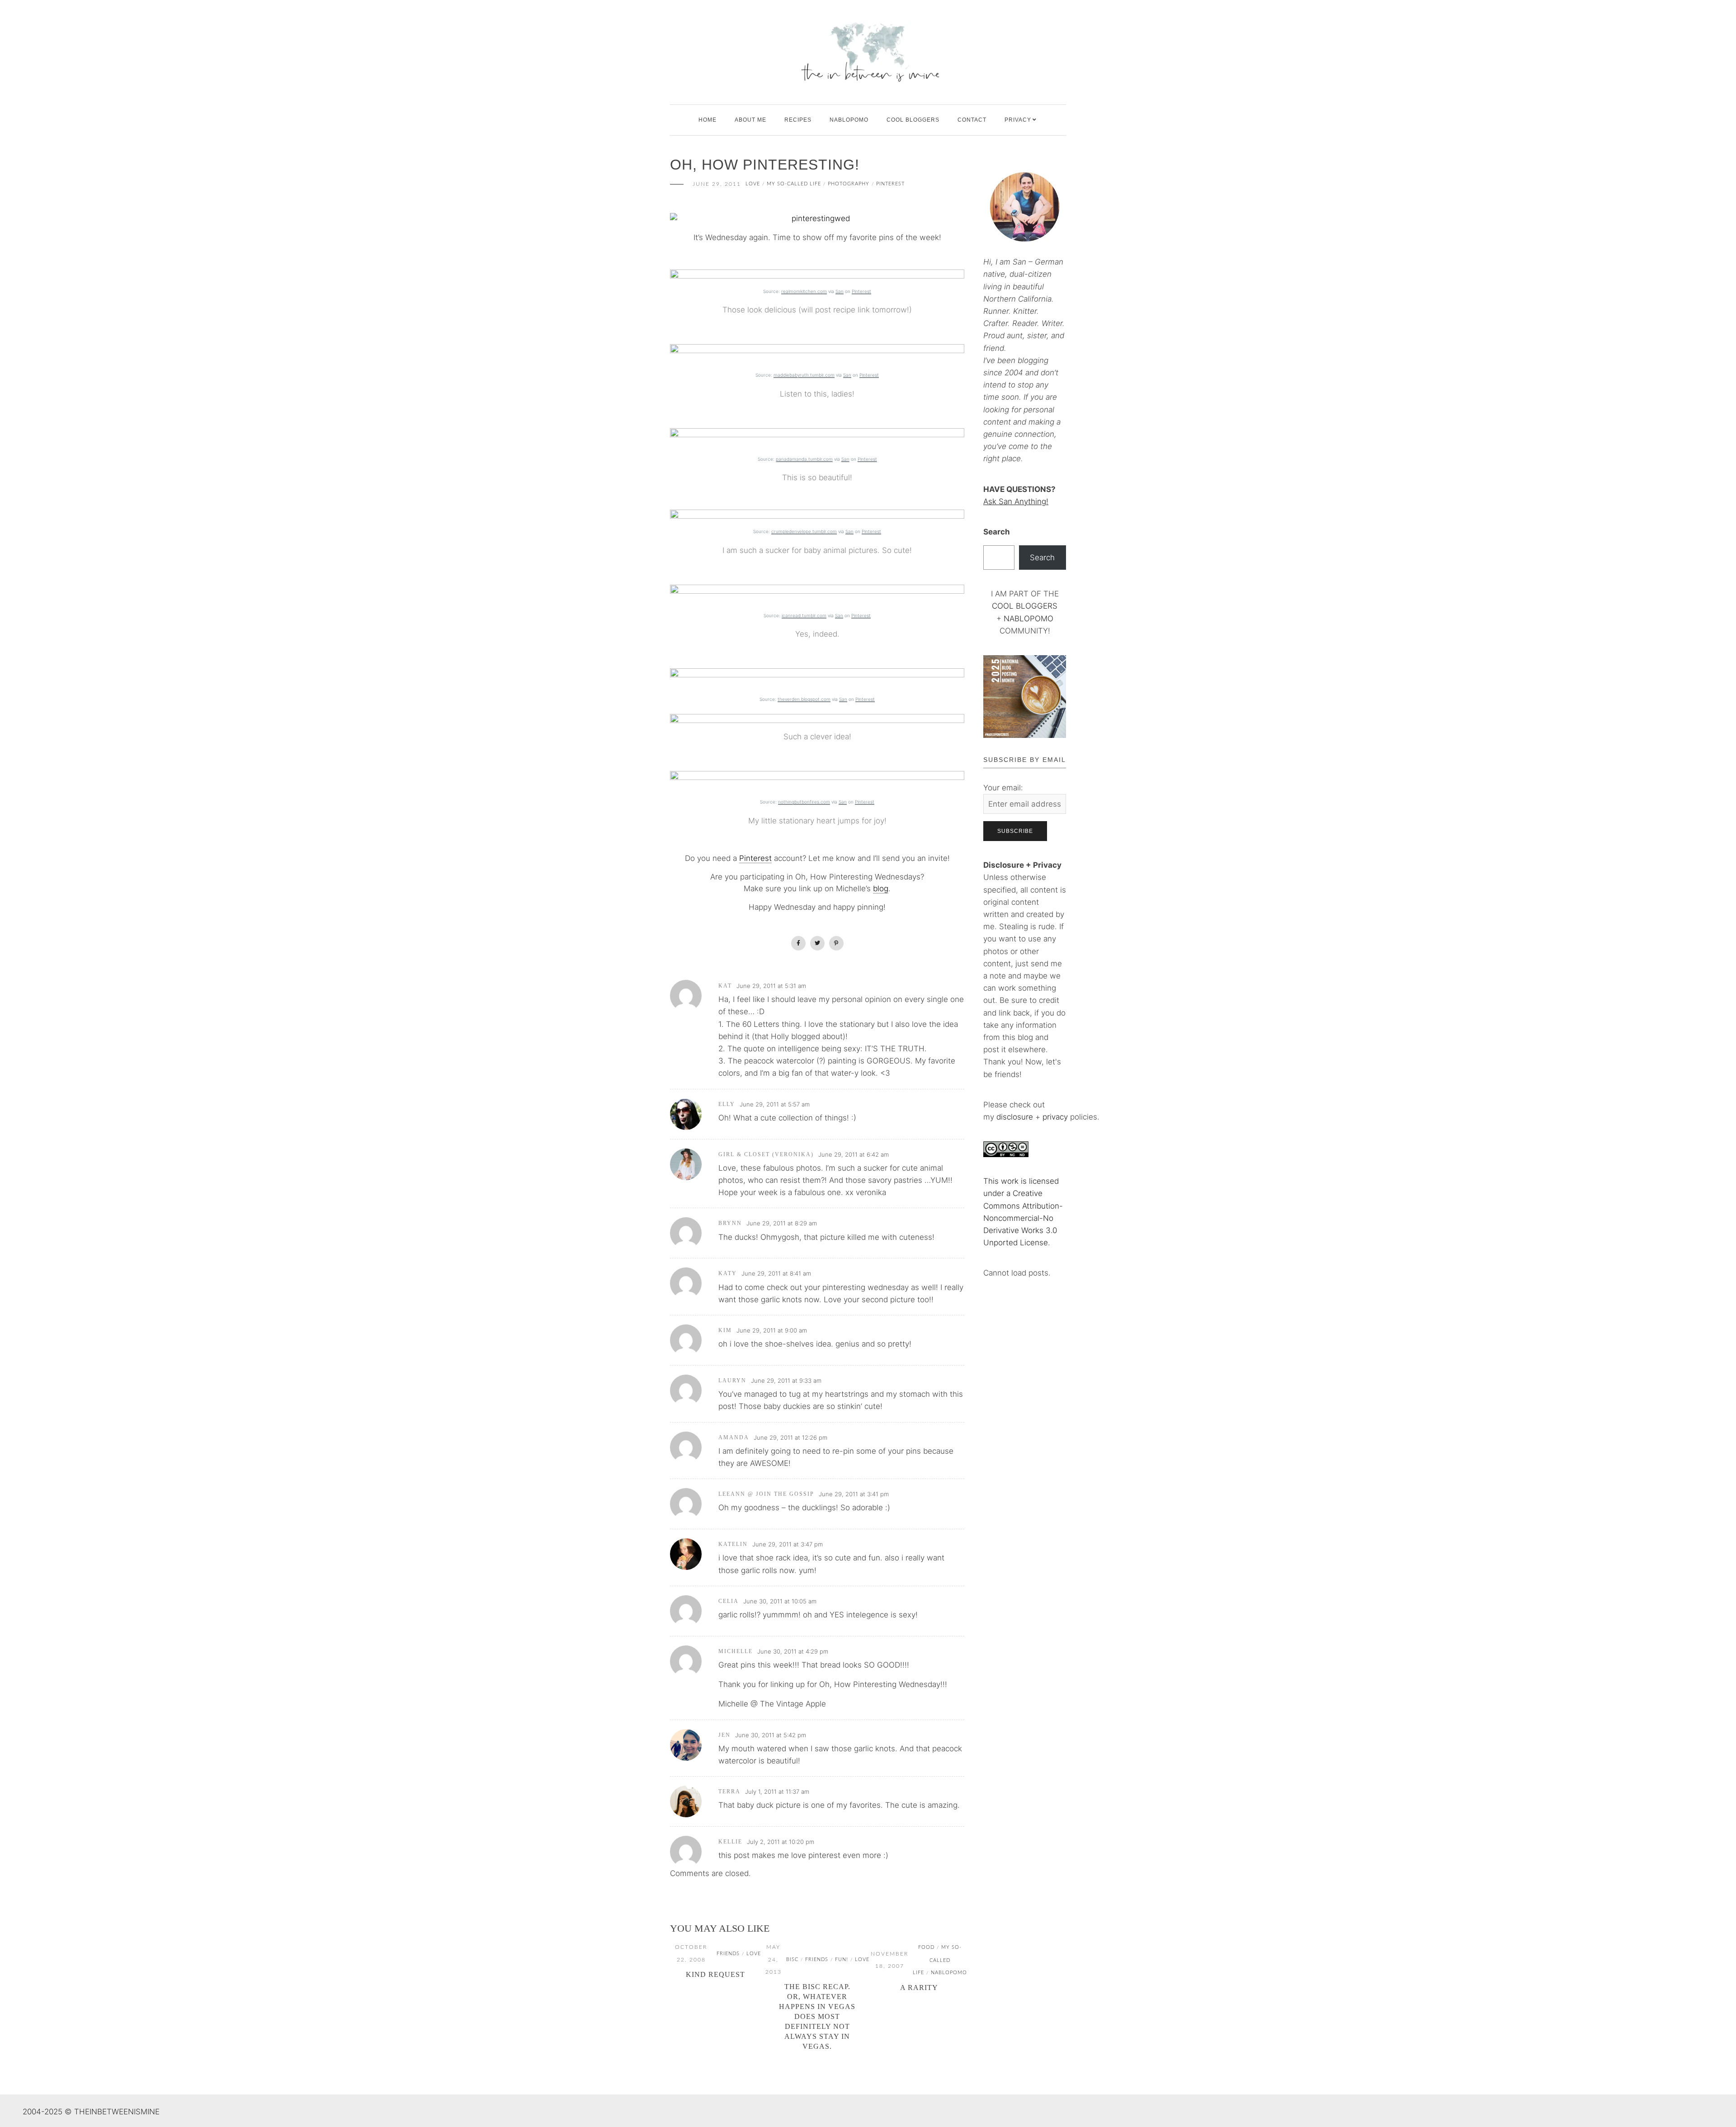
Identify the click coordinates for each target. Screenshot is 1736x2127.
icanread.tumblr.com (804, 615)
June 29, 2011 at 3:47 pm (788, 1544)
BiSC (792, 1959)
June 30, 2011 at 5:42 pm (771, 1735)
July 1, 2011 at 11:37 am (777, 1791)
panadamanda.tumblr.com (804, 459)
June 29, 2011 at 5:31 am (771, 986)
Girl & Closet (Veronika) (766, 1154)
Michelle (736, 1651)
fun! (842, 1959)
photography (849, 184)
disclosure (1015, 1117)
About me (750, 120)
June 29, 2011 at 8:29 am (782, 1223)
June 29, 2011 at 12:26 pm (790, 1437)
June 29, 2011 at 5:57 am (775, 1104)
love (753, 184)
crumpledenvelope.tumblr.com (804, 531)
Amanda (734, 1437)
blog (881, 889)
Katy (728, 1273)
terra (729, 1791)
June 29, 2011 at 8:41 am (776, 1273)
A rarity (919, 1988)
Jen (724, 1735)
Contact (972, 120)
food (926, 1947)
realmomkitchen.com (804, 291)
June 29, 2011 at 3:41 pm (854, 1494)
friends (728, 1954)
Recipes (798, 120)
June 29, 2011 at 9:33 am (786, 1380)
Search (997, 532)
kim (725, 1330)
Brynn (730, 1223)
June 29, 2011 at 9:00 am (772, 1330)
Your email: (1003, 788)
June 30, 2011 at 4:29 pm (793, 1651)
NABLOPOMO (1028, 619)
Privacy (1018, 120)
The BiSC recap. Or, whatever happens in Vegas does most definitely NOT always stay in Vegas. (817, 2016)
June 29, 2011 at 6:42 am (854, 1154)
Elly (727, 1104)
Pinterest (890, 184)
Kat (725, 986)
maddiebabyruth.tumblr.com (804, 375)
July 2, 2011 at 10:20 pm (781, 1842)
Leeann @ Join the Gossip (766, 1494)
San (840, 291)
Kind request (715, 1974)
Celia (729, 1601)
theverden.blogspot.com (804, 699)
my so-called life (794, 184)
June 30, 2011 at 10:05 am (780, 1601)
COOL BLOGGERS (913, 120)
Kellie (730, 1842)
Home (708, 120)
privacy (1056, 1117)
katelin (733, 1544)
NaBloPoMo (849, 120)
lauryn (732, 1380)
